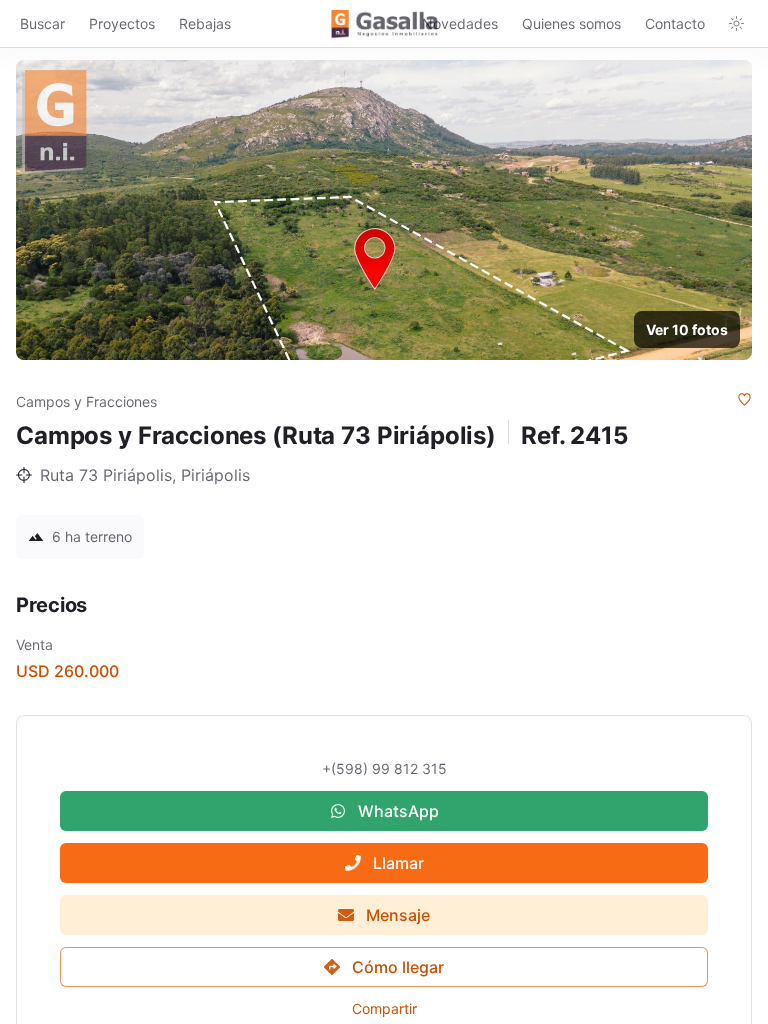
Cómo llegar (398, 967)
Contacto (675, 23)
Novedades (460, 23)
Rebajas (205, 23)
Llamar (398, 863)
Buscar (42, 23)
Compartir (384, 1008)
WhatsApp (398, 811)
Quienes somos (571, 23)
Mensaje (398, 915)
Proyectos (122, 23)
